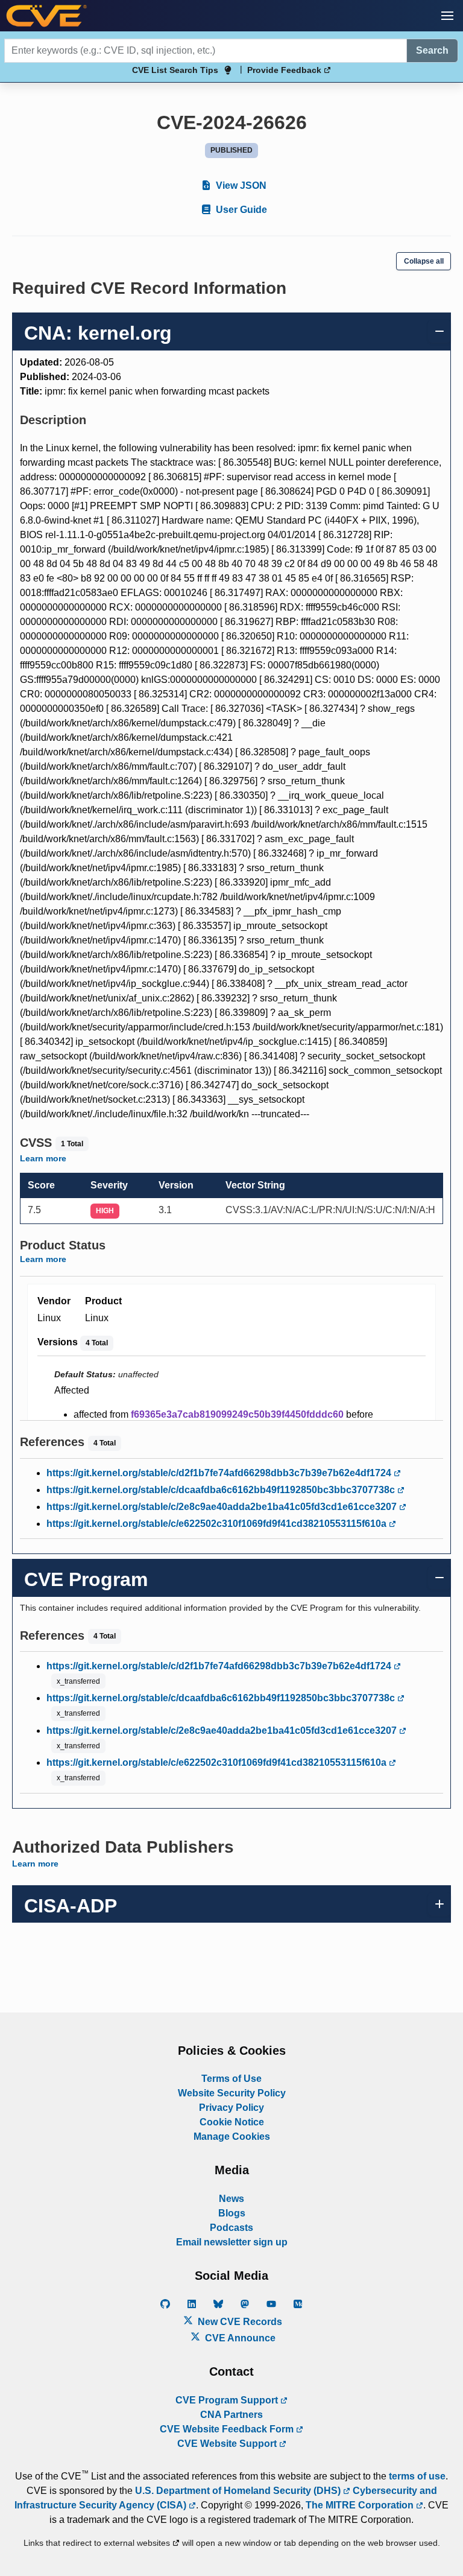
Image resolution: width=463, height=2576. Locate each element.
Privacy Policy (231, 2108)
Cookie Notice (232, 2122)
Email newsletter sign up (232, 2242)
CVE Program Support (228, 2400)
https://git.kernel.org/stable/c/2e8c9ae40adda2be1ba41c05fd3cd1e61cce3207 (223, 1507)
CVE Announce (239, 2338)
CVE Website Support (228, 2444)
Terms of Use (231, 2079)
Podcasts (231, 2228)
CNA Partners (231, 2415)
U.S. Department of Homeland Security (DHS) (239, 2491)
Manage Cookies (232, 2137)
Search (432, 50)
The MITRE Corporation (361, 2505)
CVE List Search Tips (175, 70)
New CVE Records (239, 2322)
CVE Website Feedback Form (228, 2429)
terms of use (417, 2476)
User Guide (240, 210)
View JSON (240, 186)
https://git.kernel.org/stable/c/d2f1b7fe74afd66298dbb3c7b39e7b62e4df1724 (220, 1473)
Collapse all (424, 261)
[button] (447, 16)
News (231, 2199)
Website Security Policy (232, 2093)
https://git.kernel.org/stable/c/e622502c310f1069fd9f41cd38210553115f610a (218, 1524)
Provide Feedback (285, 70)
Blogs (232, 2213)
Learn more (43, 1158)
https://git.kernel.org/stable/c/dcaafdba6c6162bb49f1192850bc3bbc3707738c (222, 1490)
